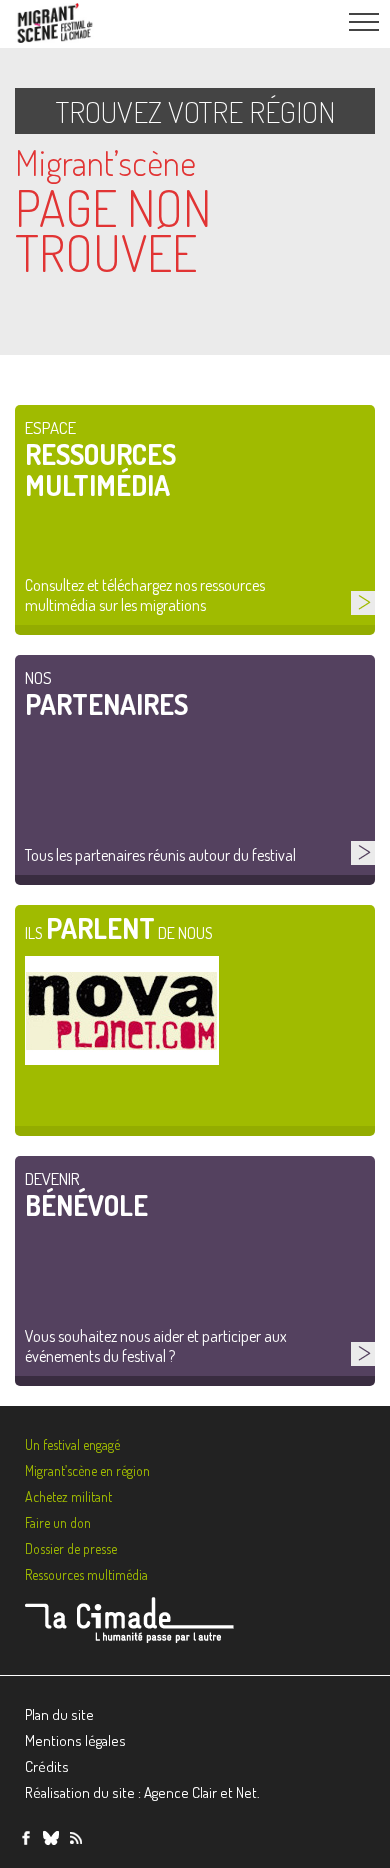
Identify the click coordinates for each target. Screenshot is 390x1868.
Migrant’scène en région (87, 1470)
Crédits (47, 1766)
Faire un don (58, 1522)
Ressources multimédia (86, 1574)
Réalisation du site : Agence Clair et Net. (142, 1792)
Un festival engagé (72, 1444)
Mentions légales (75, 1740)
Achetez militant (68, 1496)
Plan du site (59, 1714)
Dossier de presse (71, 1548)
